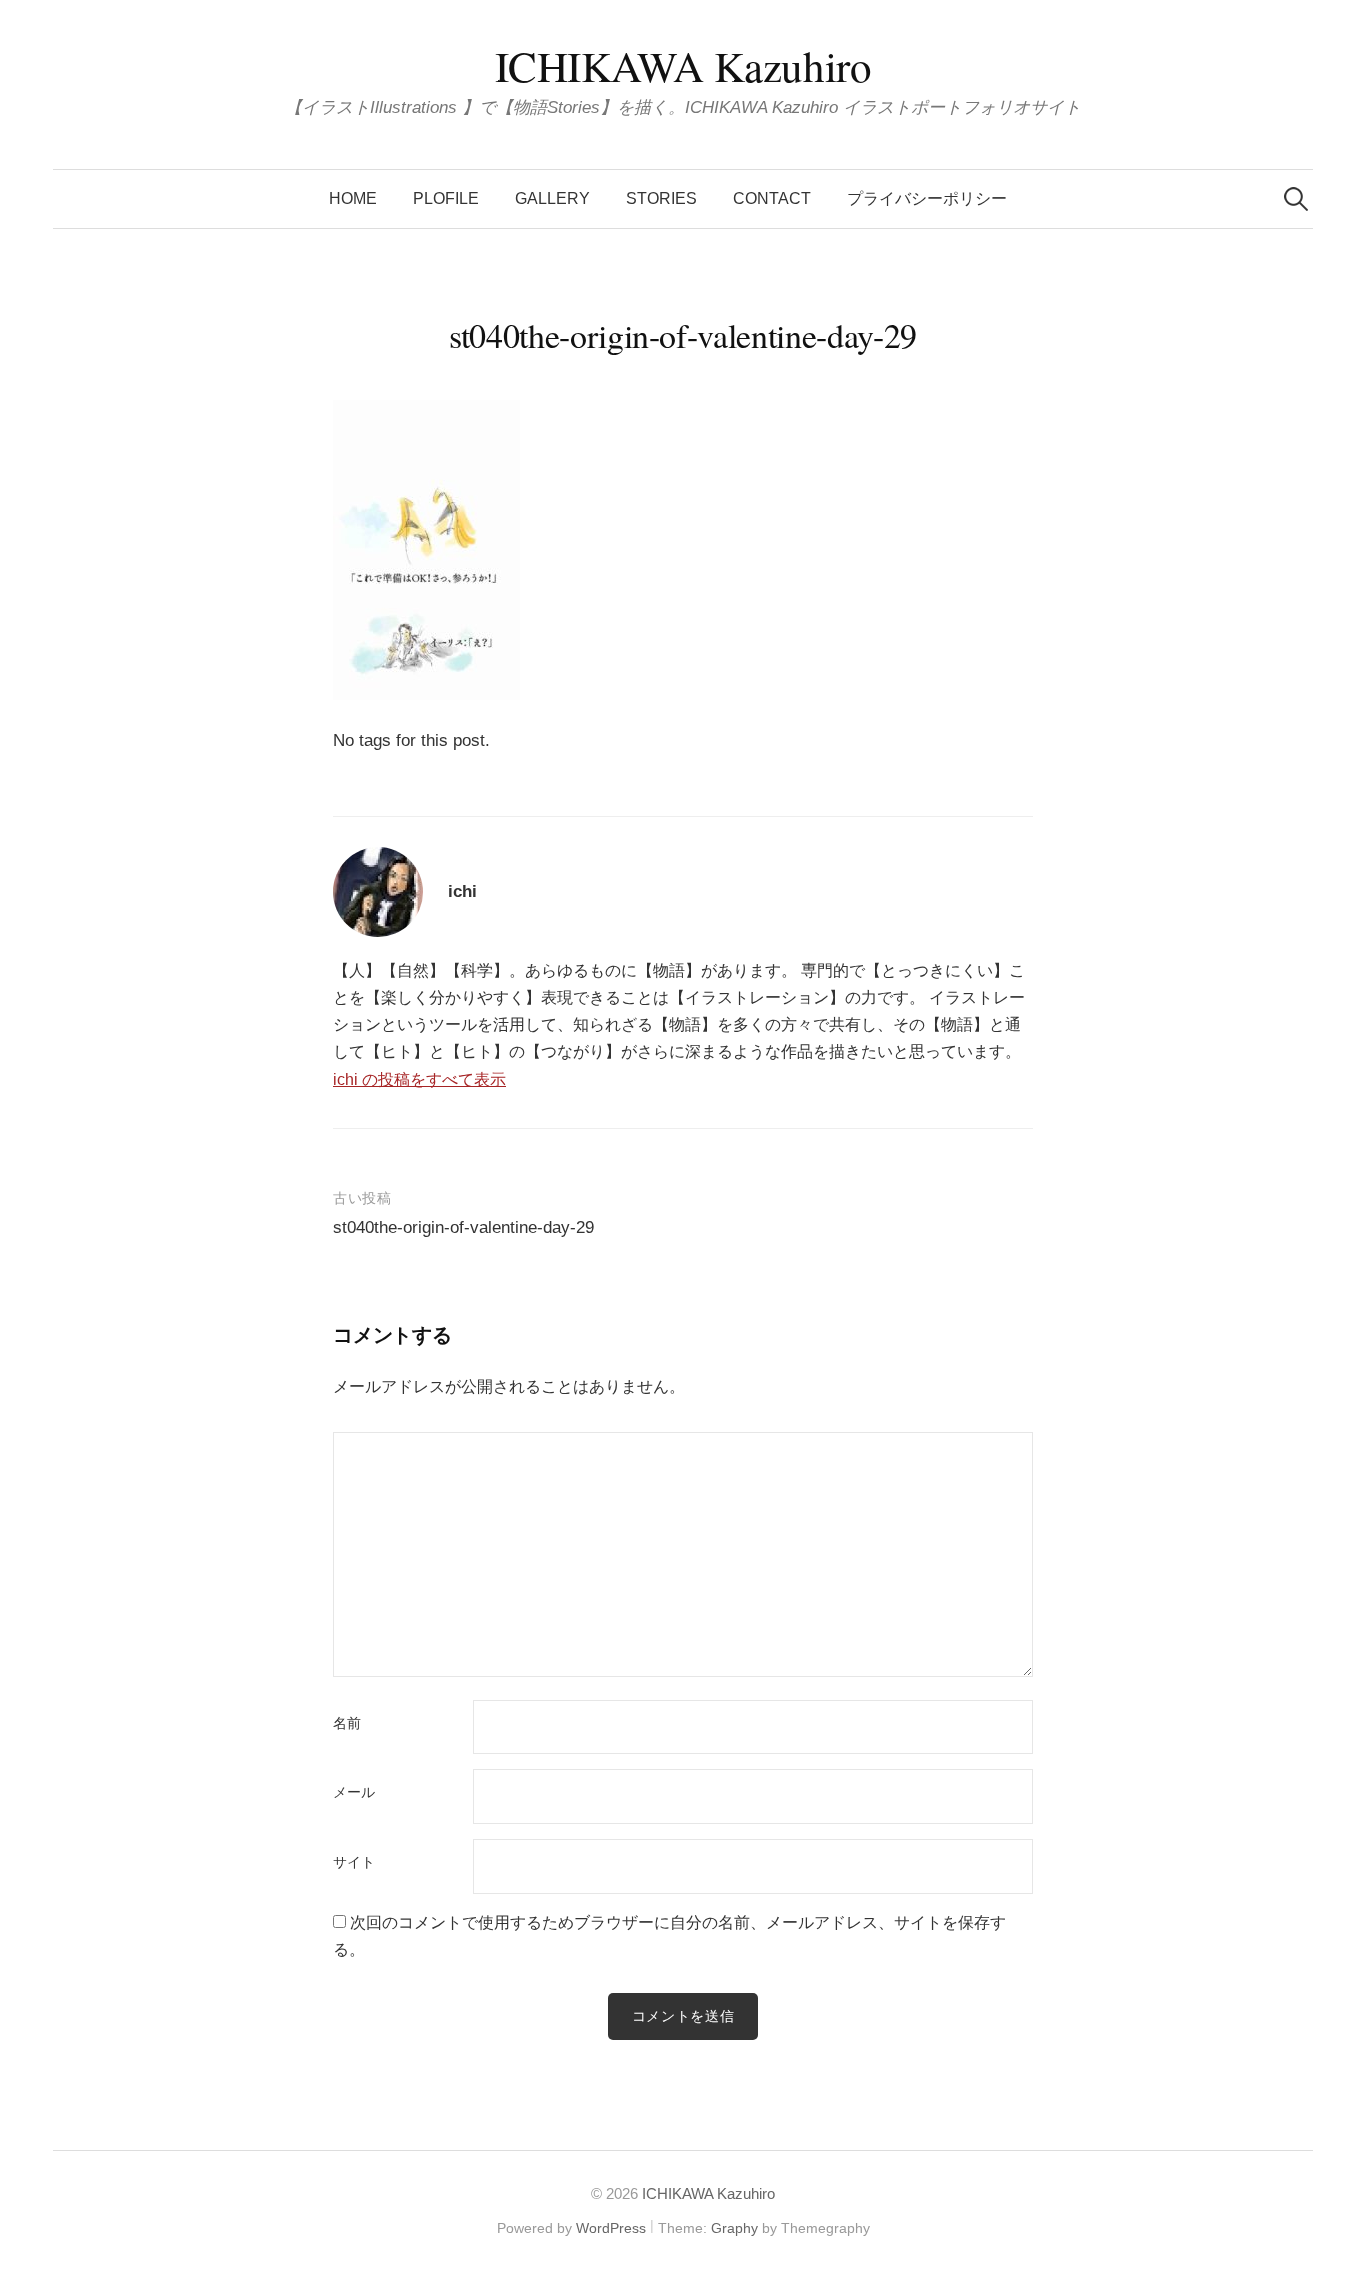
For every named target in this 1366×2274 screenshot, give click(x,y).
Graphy (734, 2228)
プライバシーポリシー (927, 198)
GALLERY (552, 198)
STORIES (661, 198)
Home (353, 198)
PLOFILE (446, 198)
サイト (354, 1863)
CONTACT (772, 198)
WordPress (611, 2228)
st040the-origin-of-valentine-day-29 (463, 1227)
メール (354, 1793)
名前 (347, 1724)
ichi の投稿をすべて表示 (419, 1079)
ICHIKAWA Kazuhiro (683, 65)
